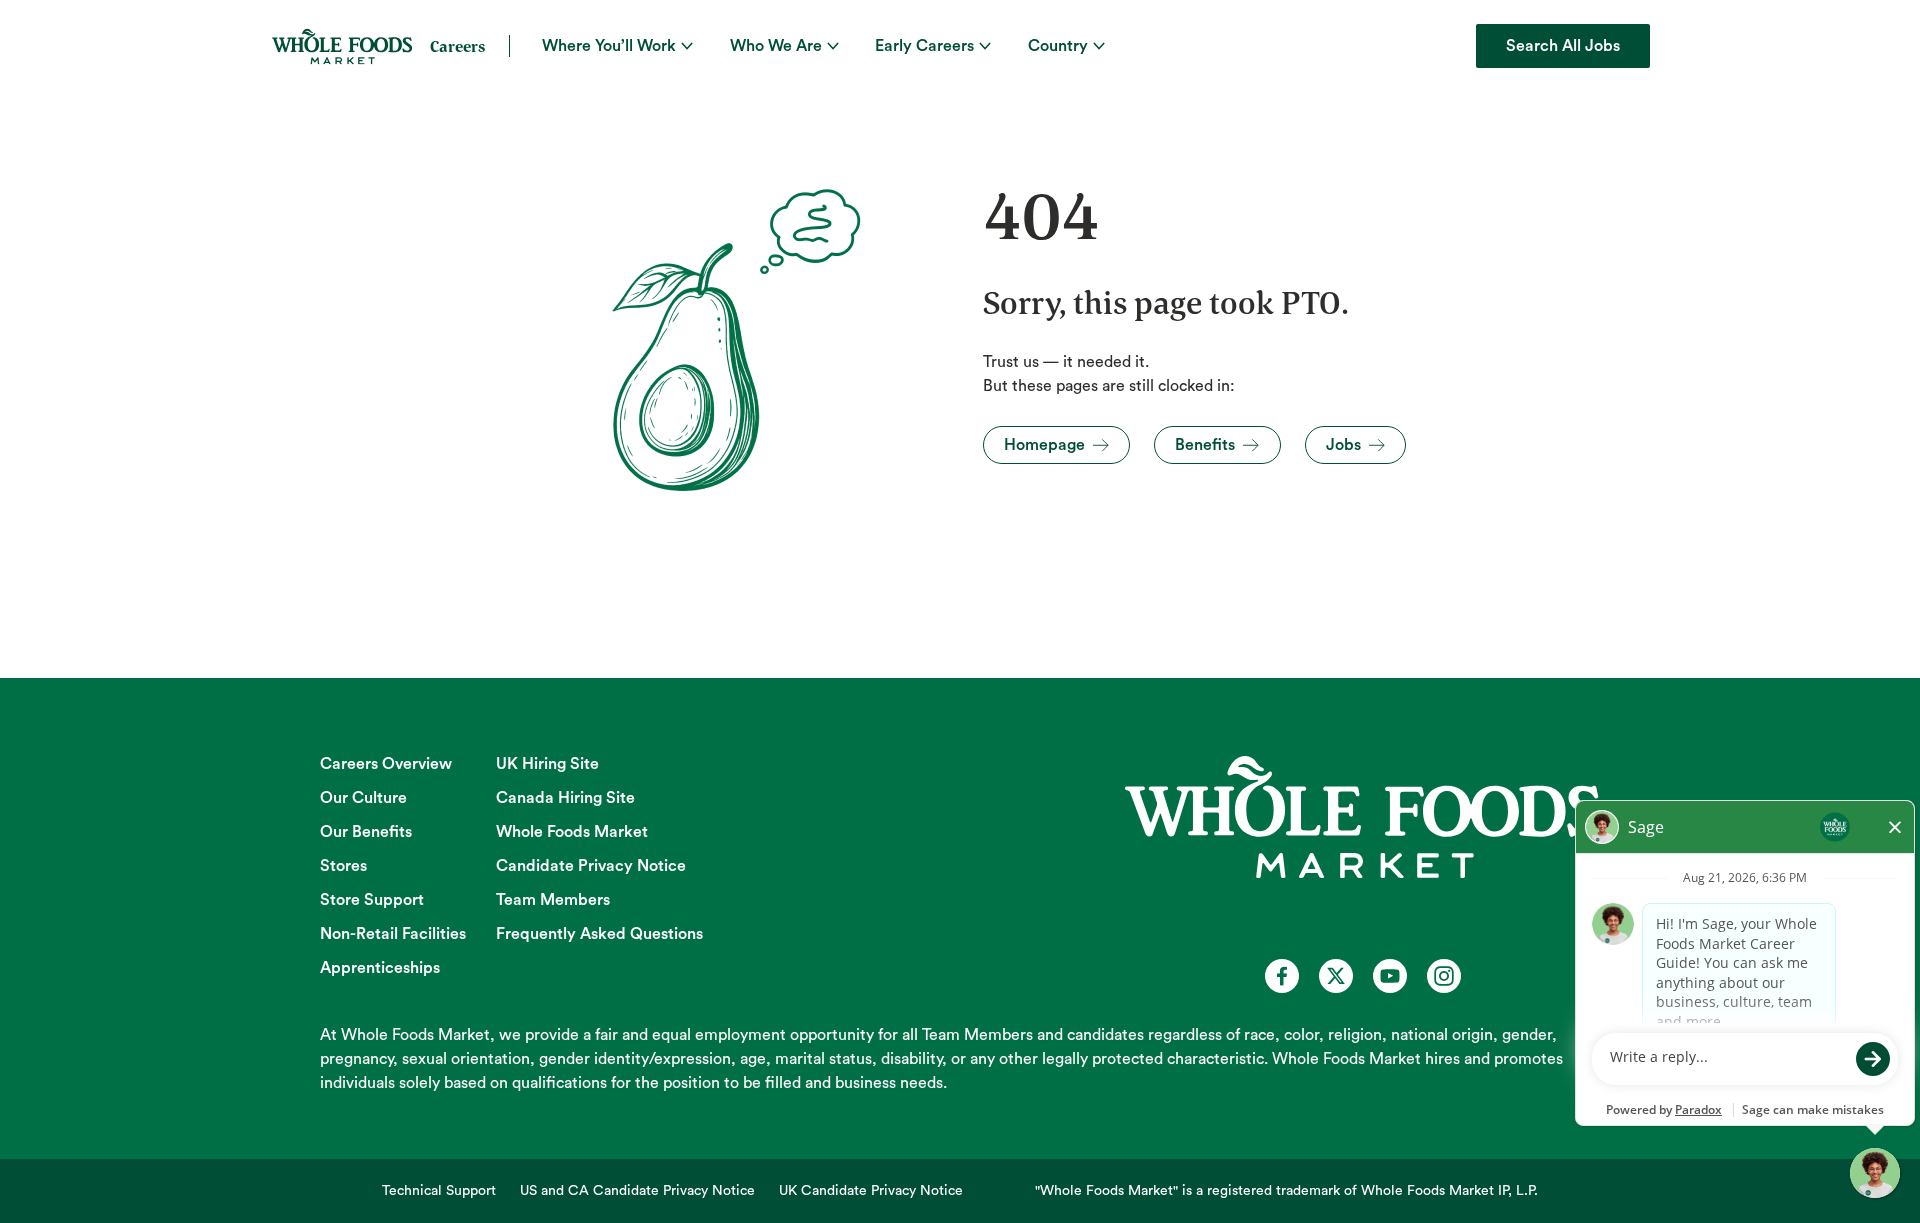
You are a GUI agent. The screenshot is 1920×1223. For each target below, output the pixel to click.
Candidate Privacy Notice (591, 866)
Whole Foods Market (572, 832)
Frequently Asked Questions (599, 934)
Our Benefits (366, 832)
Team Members (553, 900)
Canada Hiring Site (565, 798)
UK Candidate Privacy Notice (871, 1191)
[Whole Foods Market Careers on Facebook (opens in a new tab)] (1282, 976)
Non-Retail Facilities (393, 934)
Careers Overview (386, 764)
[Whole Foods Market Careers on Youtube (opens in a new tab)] (1390, 976)
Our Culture (363, 798)
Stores (343, 866)
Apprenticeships (380, 968)
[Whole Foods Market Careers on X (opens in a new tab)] (1336, 976)
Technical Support (439, 1191)
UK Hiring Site (547, 764)
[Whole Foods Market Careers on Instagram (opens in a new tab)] (1444, 976)
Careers (457, 46)
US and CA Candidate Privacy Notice (637, 1191)
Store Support (372, 900)
